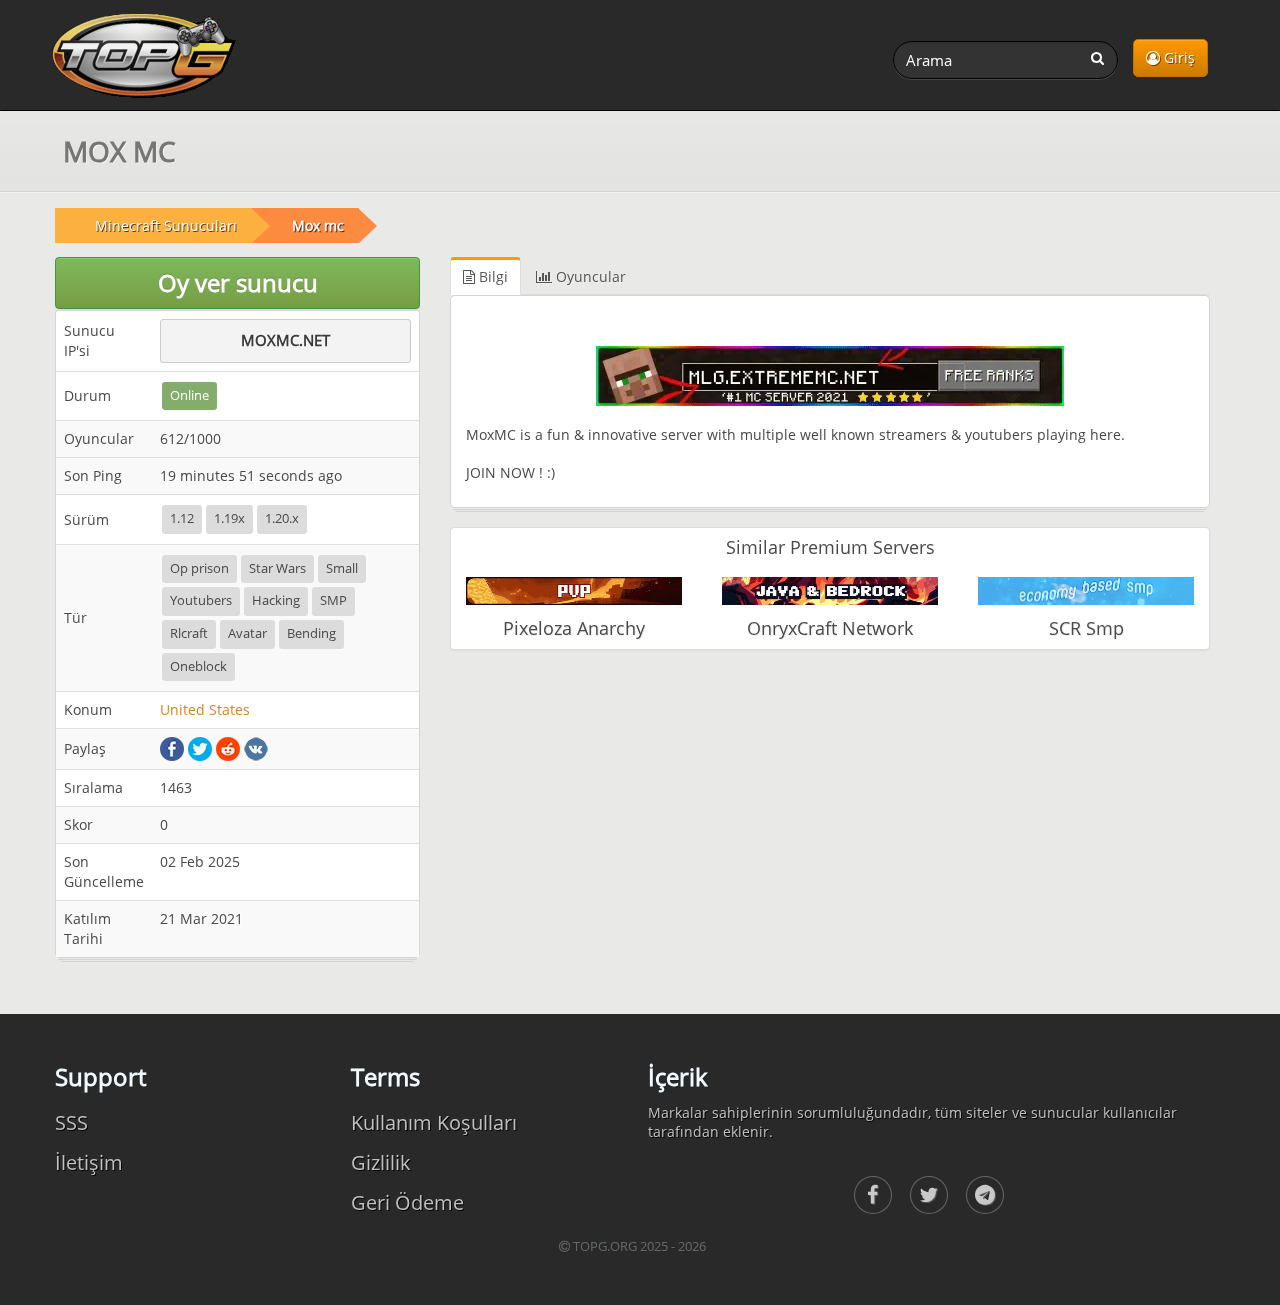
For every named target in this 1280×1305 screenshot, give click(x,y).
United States (205, 709)
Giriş (1177, 57)
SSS (71, 1122)
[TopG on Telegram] (985, 1195)
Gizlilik (381, 1162)
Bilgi (491, 276)
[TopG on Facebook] (873, 1195)
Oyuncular (589, 276)
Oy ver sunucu (238, 282)
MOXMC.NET (285, 340)
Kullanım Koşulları (434, 1122)
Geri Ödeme (407, 1202)
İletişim (89, 1162)
